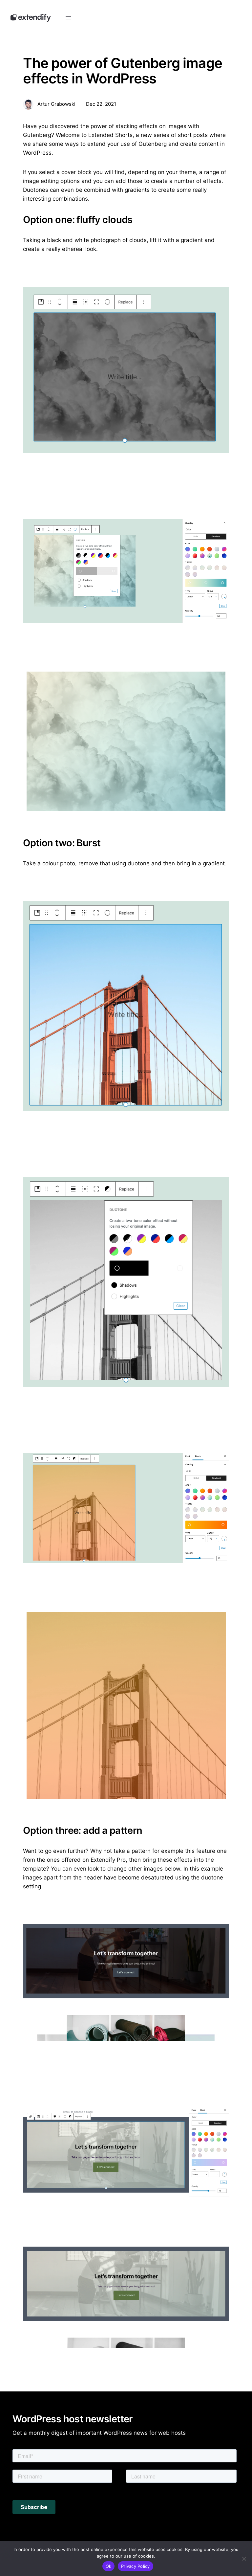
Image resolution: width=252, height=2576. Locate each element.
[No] (244, 2559)
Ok (109, 2566)
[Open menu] (68, 18)
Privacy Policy (136, 2566)
